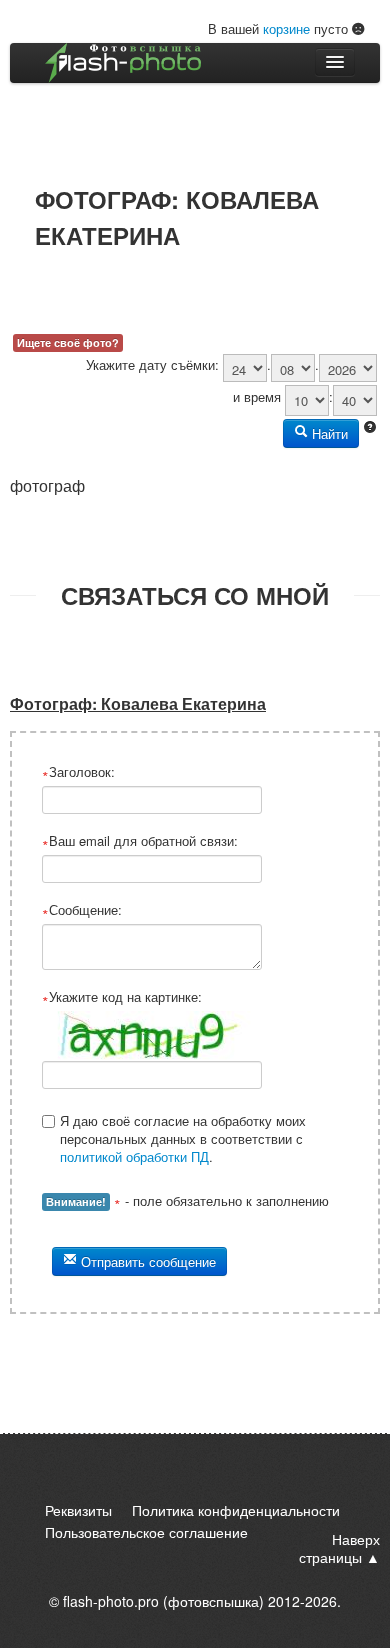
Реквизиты (78, 1510)
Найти (328, 433)
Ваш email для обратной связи (141, 841)
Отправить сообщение (146, 1261)
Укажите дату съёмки (150, 365)
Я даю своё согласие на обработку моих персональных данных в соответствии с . (183, 1138)
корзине (286, 28)
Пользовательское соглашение (146, 1532)
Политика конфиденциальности (236, 1510)
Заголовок (80, 772)
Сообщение (83, 910)
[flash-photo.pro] (123, 63)
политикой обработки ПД (134, 1156)
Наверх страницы (339, 1548)
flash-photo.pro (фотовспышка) (163, 1601)
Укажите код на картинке (123, 997)
